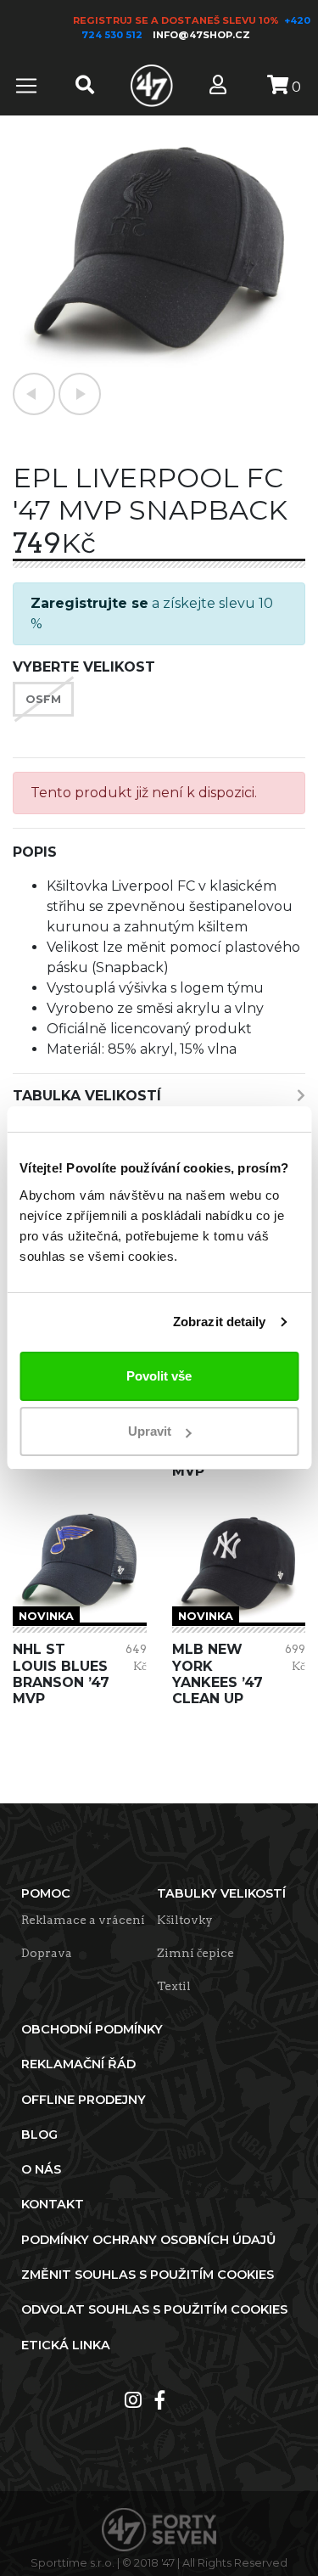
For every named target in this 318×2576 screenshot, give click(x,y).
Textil (174, 1986)
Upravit (150, 1431)
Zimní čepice (195, 1953)
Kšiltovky (185, 1920)
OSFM (43, 699)
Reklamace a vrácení (83, 1920)
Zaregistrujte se (89, 603)
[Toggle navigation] (26, 86)
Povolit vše (159, 1376)
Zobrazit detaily (220, 1322)
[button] (34, 394)
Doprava (47, 1953)
